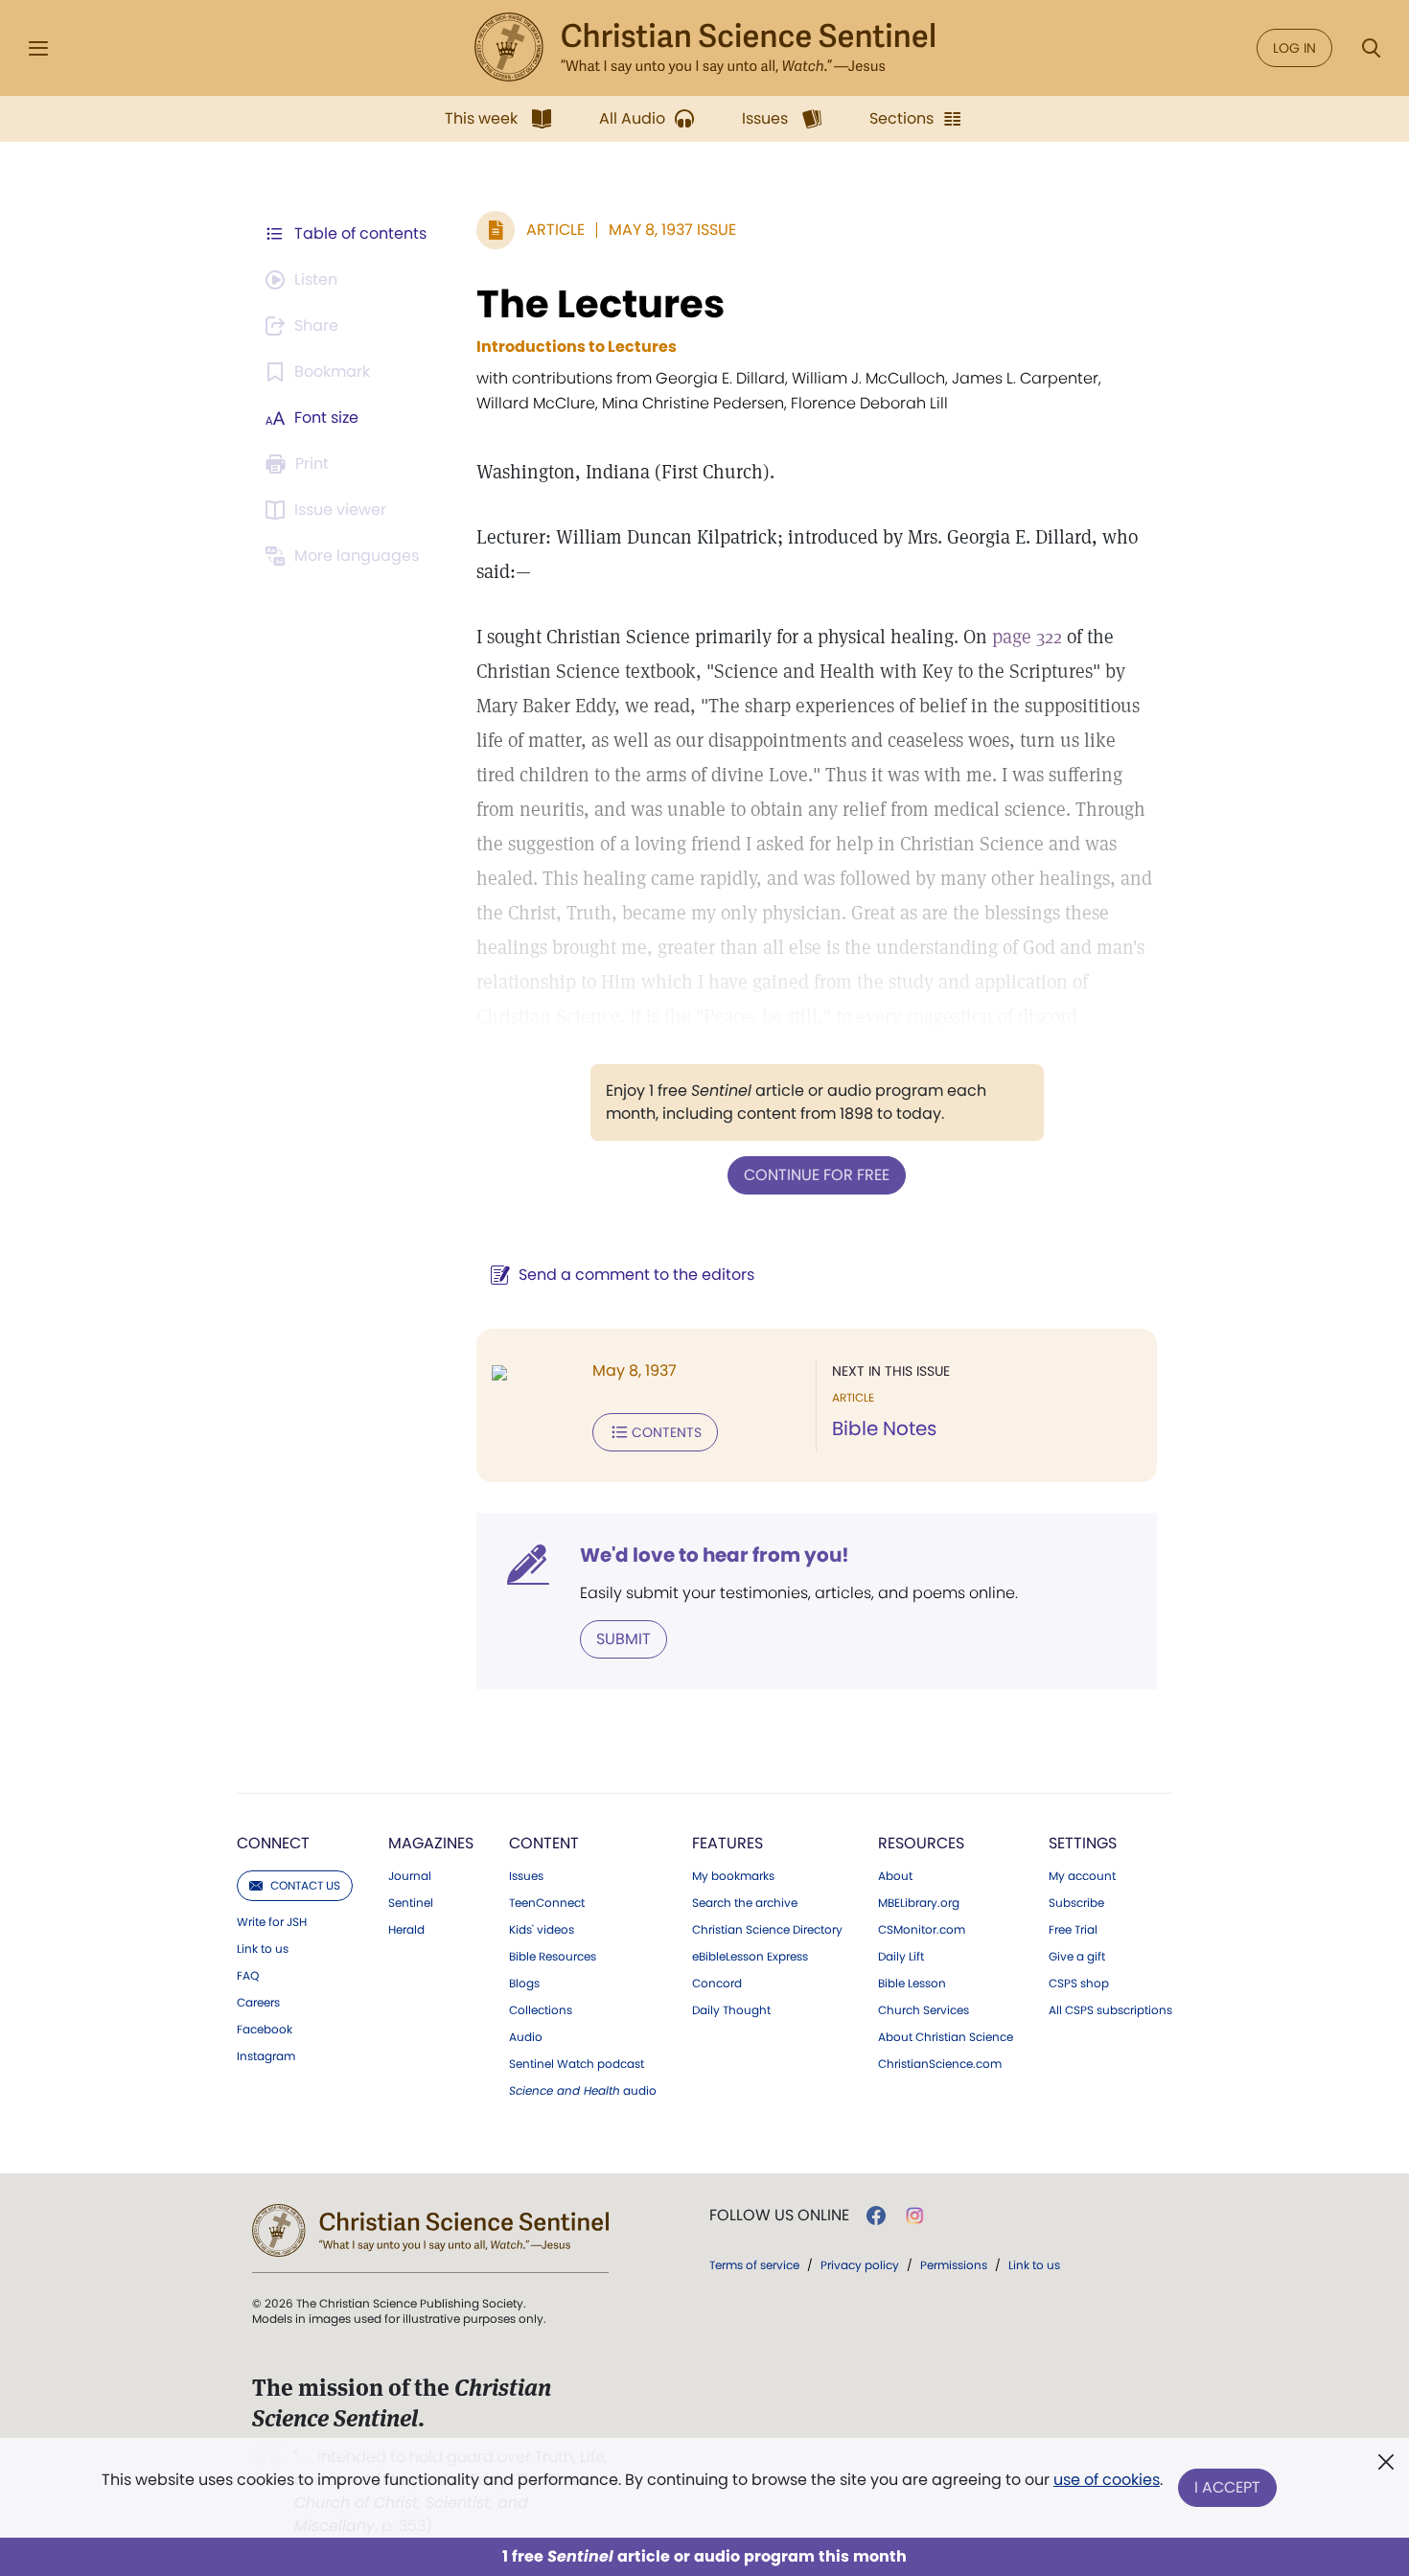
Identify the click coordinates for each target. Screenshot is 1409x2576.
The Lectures (601, 304)
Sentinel (411, 1903)
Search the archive (745, 1903)
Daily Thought (731, 2010)
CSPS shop (1079, 1984)
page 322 (1027, 637)
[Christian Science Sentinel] (704, 48)
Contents (667, 1432)
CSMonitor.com (922, 1930)
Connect (273, 1843)
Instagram (266, 2056)
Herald (406, 1930)
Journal (410, 1876)
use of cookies (1107, 2480)
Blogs (524, 1984)
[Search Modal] (1371, 48)
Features (728, 1843)
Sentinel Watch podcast (577, 2064)
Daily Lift (901, 1957)
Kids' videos (542, 1930)
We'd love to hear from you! (715, 1555)
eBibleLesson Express (750, 1957)
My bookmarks (733, 1876)
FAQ (248, 1976)
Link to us (263, 1949)
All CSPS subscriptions (1110, 2010)
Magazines (431, 1843)
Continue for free (817, 1175)
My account (1082, 1876)
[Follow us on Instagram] (915, 2216)
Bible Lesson (912, 1984)
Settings (1083, 1843)
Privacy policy (860, 2265)
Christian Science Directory (767, 1930)
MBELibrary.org (919, 1903)
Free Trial (1073, 1930)
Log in (1294, 48)
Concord (717, 1984)
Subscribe (1076, 1903)
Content (544, 1843)
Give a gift (1077, 1957)
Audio (526, 2037)
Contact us (305, 1885)
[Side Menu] (38, 48)
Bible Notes (884, 1428)
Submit (624, 1639)
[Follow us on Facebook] (876, 2216)
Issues (526, 1876)
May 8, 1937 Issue (672, 230)
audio (583, 2091)
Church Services (924, 2010)
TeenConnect (547, 1903)
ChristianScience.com (940, 2064)
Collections (541, 2010)
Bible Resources (553, 1957)
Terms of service (754, 2265)
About (895, 1876)
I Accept (1227, 2487)
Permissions (954, 2265)
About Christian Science (946, 2037)
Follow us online (779, 2216)
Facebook (265, 2030)
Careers (258, 2003)
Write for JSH (272, 1922)
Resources (921, 1843)
